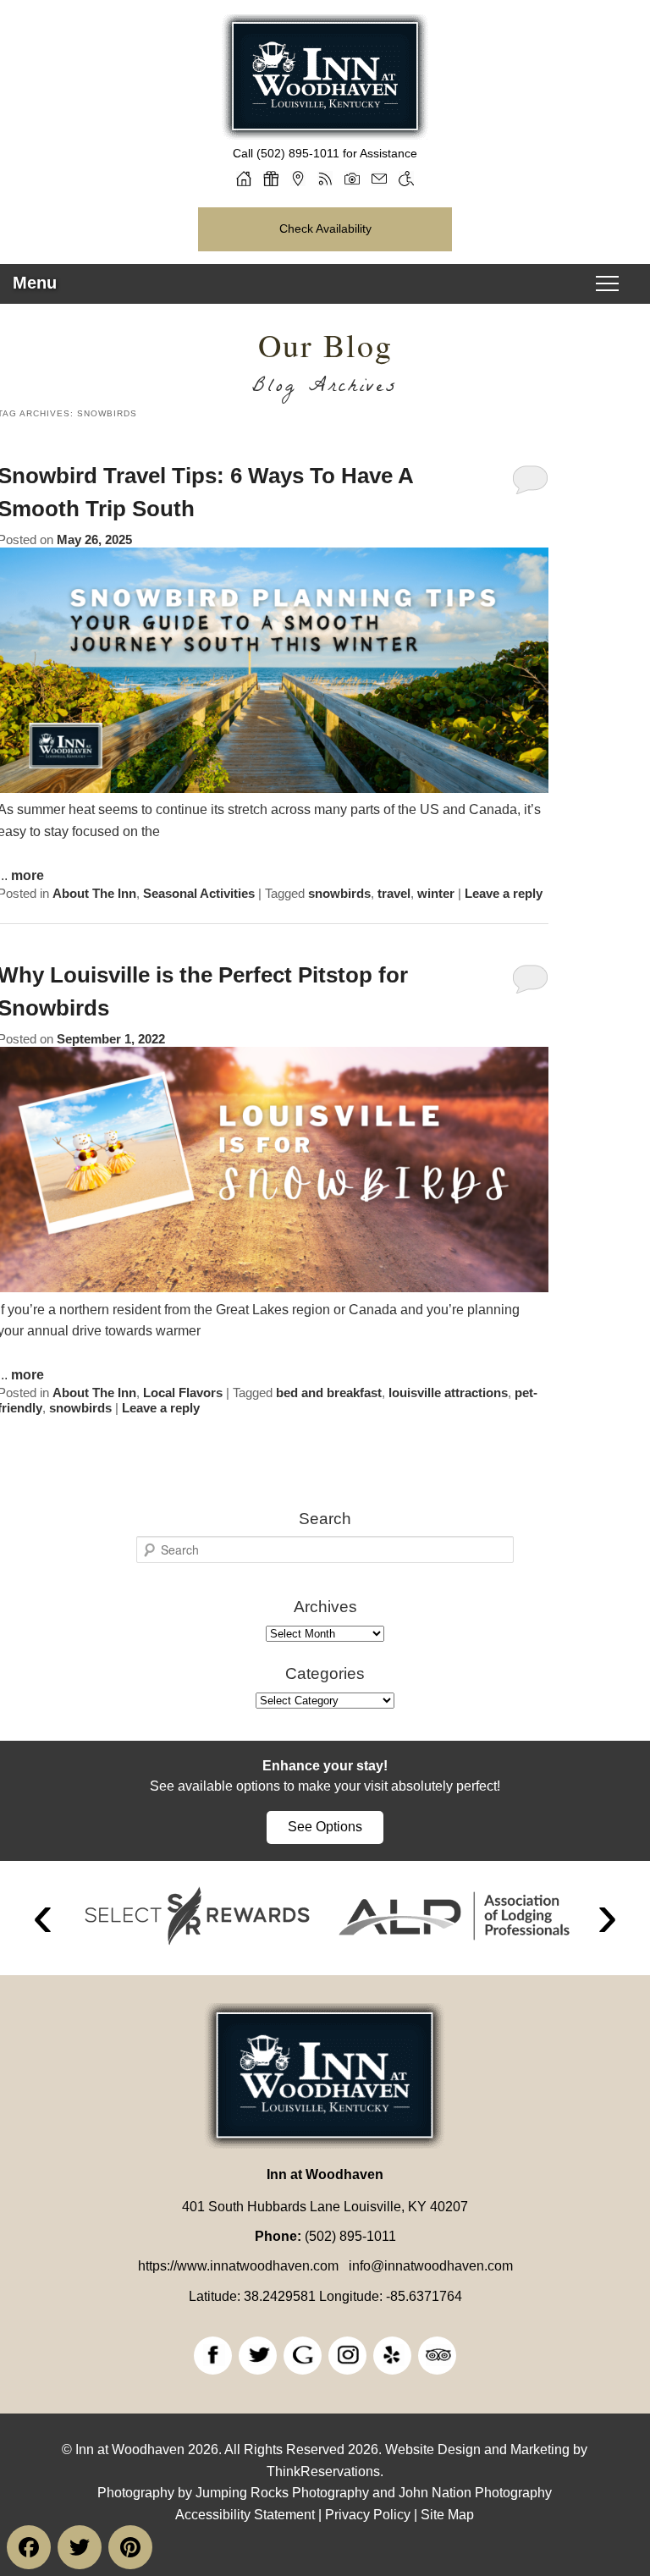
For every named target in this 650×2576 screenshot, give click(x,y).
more (28, 875)
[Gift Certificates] (271, 179)
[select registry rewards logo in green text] (197, 1916)
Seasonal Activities (199, 893)
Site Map (447, 2515)
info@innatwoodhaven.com (431, 2266)
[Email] (379, 179)
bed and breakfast (329, 1393)
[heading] (325, 366)
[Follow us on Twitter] (258, 2356)
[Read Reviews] (437, 2356)
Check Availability (325, 228)
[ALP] (454, 1916)
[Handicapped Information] (406, 179)
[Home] (244, 179)
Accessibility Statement (245, 2515)
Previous (43, 1918)
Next (607, 1918)
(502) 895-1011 (298, 153)
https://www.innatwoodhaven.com (238, 2266)
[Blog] (325, 179)
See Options (325, 1827)
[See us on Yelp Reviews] (392, 2356)
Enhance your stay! (325, 1766)
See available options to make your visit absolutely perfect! (325, 1786)
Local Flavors (183, 1393)
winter (436, 893)
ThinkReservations (323, 2471)
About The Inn (94, 893)
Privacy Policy (368, 2515)
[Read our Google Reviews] (303, 2356)
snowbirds (339, 893)
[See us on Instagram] (347, 2356)
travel (394, 893)
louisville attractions (448, 1393)
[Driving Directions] (298, 179)
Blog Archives (325, 389)
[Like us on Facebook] (213, 2356)
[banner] (325, 1801)
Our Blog (325, 345)
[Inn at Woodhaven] (325, 134)
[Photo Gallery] (352, 179)
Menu (35, 283)
